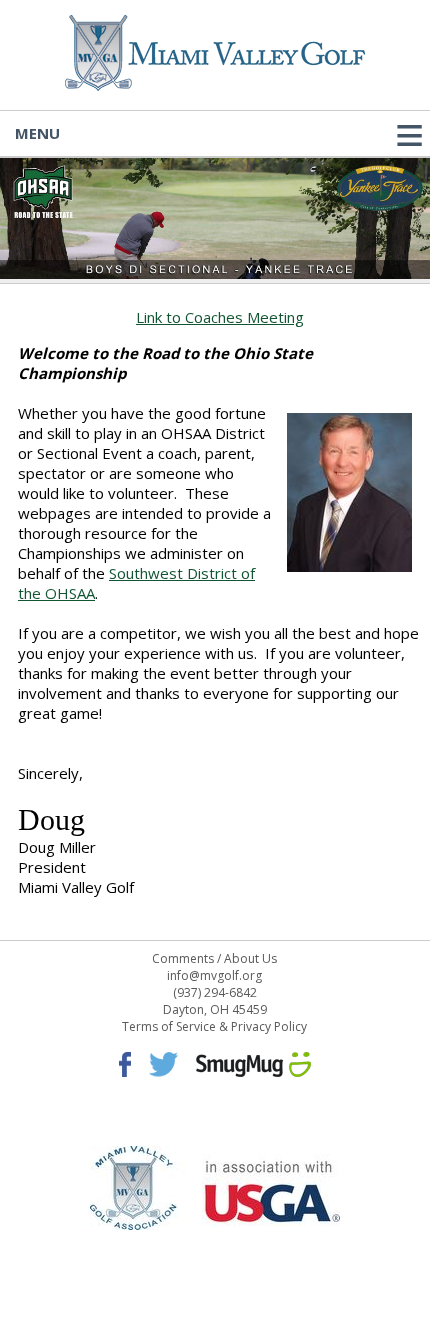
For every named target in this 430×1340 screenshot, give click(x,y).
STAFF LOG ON (214, 1250)
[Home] (215, 85)
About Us (250, 958)
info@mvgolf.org (214, 975)
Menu (37, 133)
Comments (183, 958)
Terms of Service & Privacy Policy (214, 1026)
